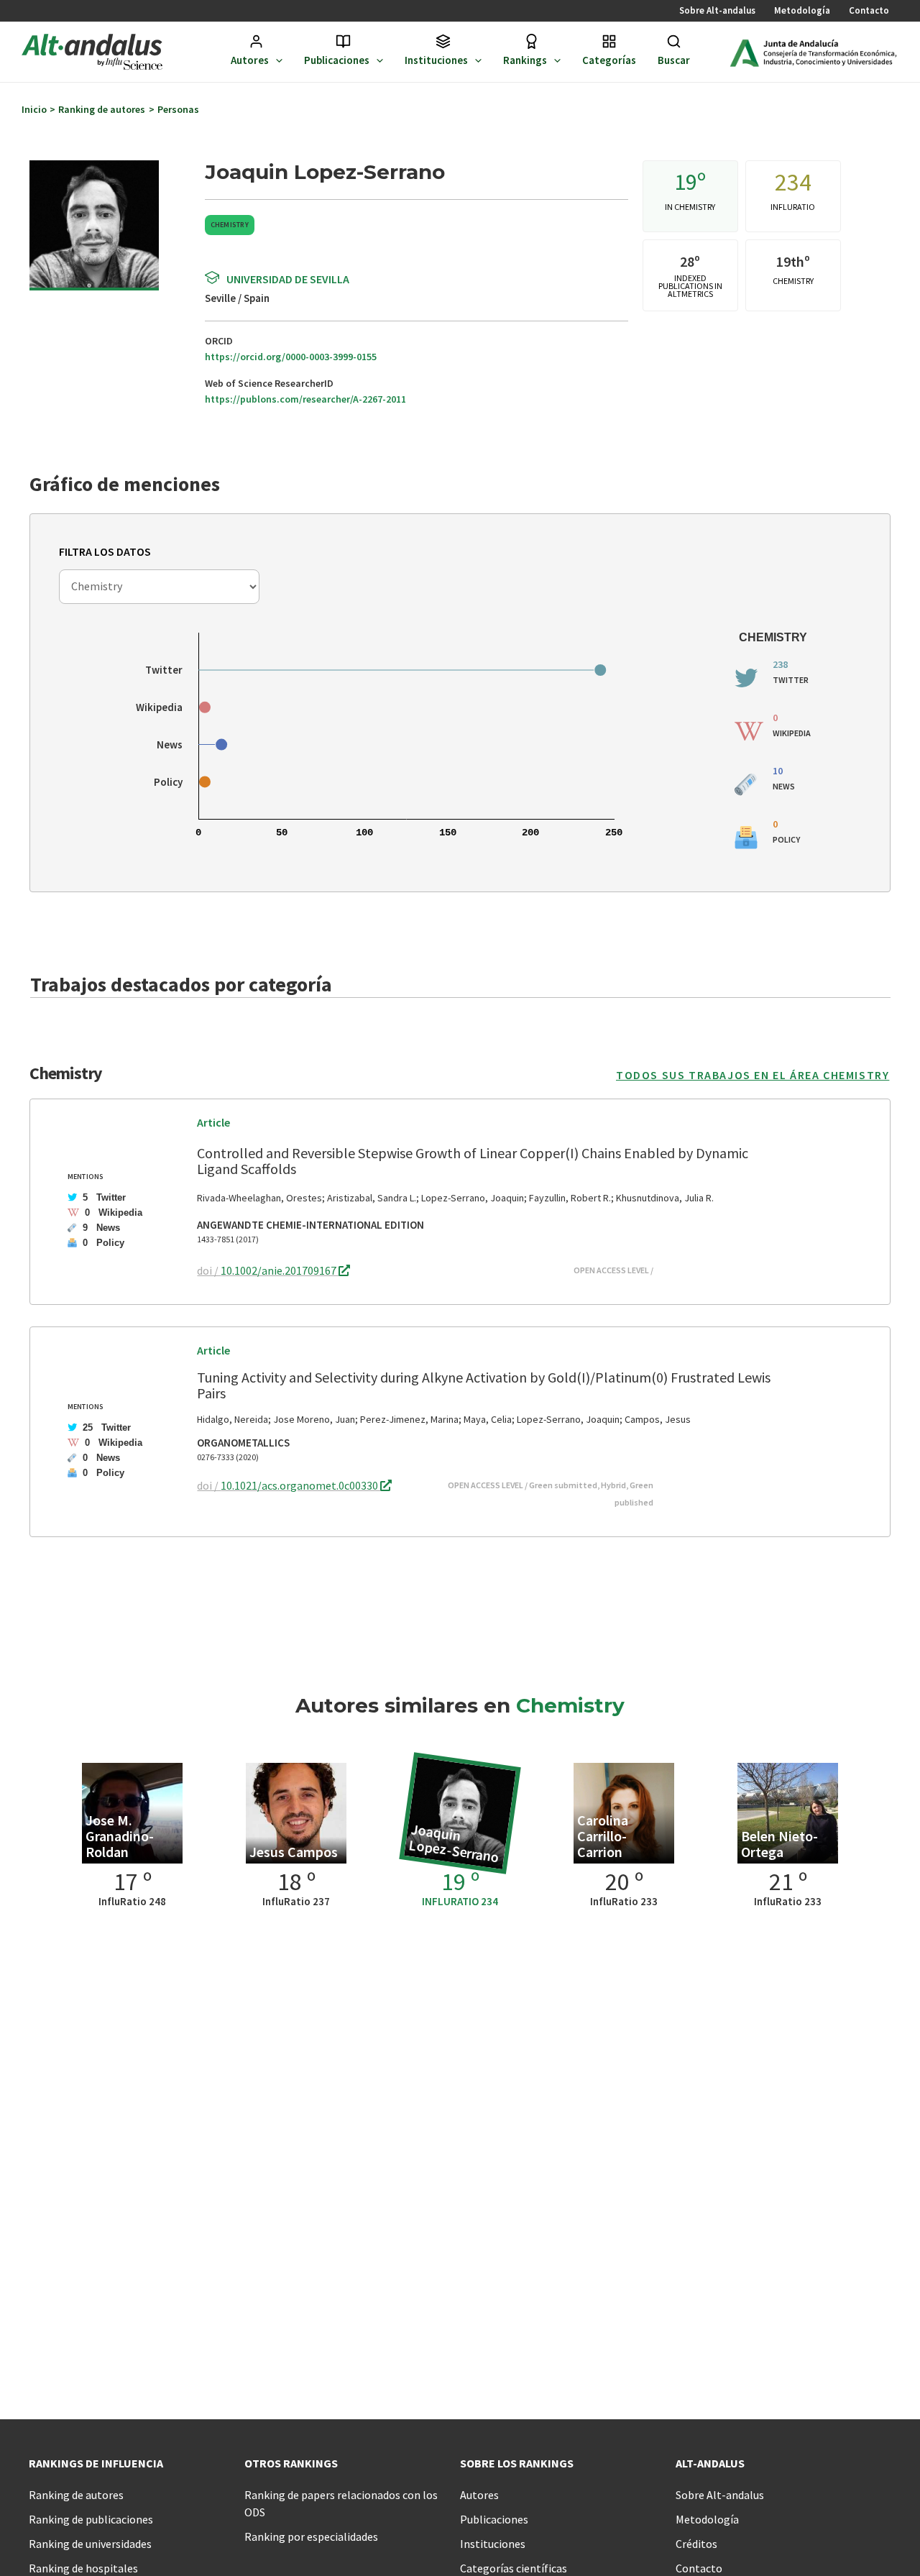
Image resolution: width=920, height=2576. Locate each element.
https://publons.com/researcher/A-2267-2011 (305, 399)
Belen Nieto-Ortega (779, 1844)
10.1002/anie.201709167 (280, 1270)
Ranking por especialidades (311, 2536)
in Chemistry (690, 207)
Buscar (674, 60)
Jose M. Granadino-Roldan (120, 1836)
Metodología (802, 10)
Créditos (696, 2544)
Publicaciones (337, 60)
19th (790, 261)
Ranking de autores (76, 2495)
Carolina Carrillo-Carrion (603, 1836)
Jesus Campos (294, 1852)
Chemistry (230, 225)
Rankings (525, 60)
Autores (250, 60)
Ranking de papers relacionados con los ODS (341, 2503)
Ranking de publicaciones (91, 2519)
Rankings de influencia (96, 2463)
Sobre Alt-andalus (717, 10)
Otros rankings (291, 2463)
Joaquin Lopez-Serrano (454, 1843)
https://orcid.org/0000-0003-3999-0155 (291, 357)
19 (686, 182)
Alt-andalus (710, 2463)
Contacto (869, 10)
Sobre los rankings (517, 2463)
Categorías (609, 60)
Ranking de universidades (90, 2544)
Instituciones (436, 60)
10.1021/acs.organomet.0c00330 (300, 1485)
